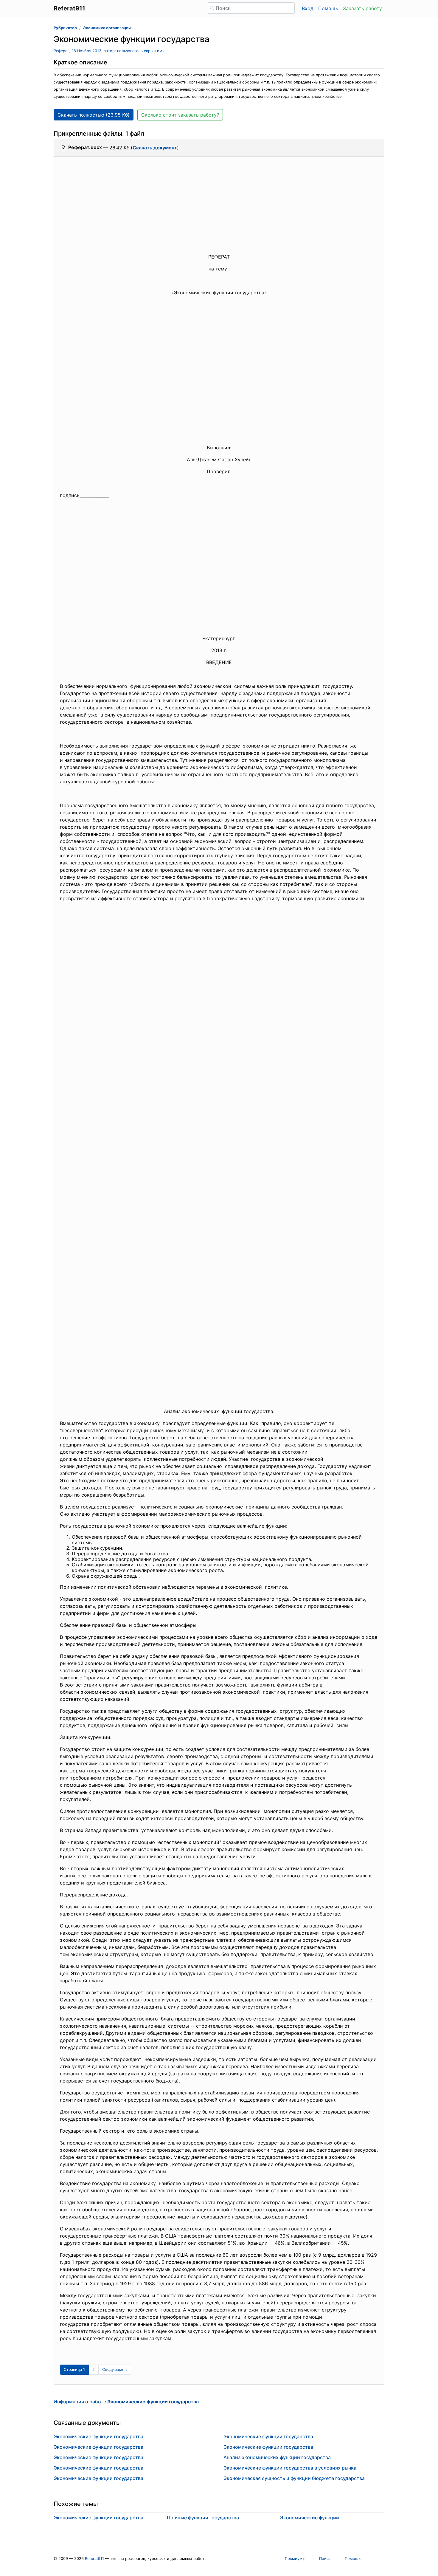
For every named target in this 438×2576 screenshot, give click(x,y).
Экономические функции (310, 2518)
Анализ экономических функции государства (277, 2457)
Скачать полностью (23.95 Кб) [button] (94, 115)
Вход (308, 8)
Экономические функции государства (98, 2436)
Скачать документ (155, 148)
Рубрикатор (65, 28)
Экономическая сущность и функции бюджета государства (294, 2478)
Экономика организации (107, 28)
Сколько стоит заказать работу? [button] (180, 115)
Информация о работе (126, 2402)
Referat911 (94, 2559)
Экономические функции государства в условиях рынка (290, 2468)
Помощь (328, 8)
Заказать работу (362, 8)
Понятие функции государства (203, 2518)
